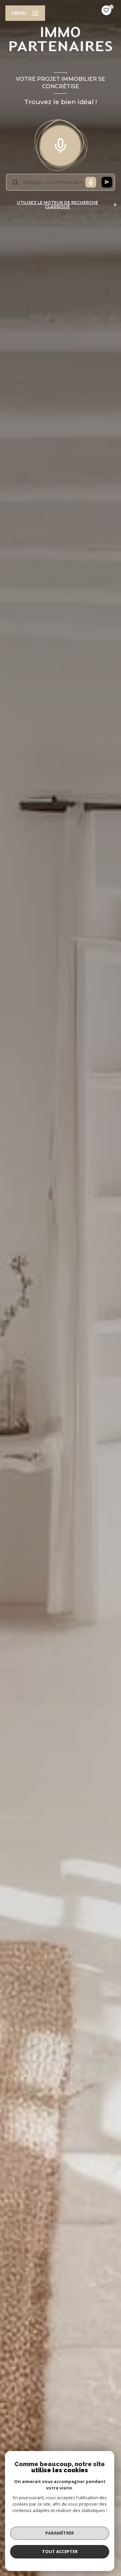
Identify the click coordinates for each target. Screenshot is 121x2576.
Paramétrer (60, 2533)
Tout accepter (60, 2551)
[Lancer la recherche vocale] (61, 144)
